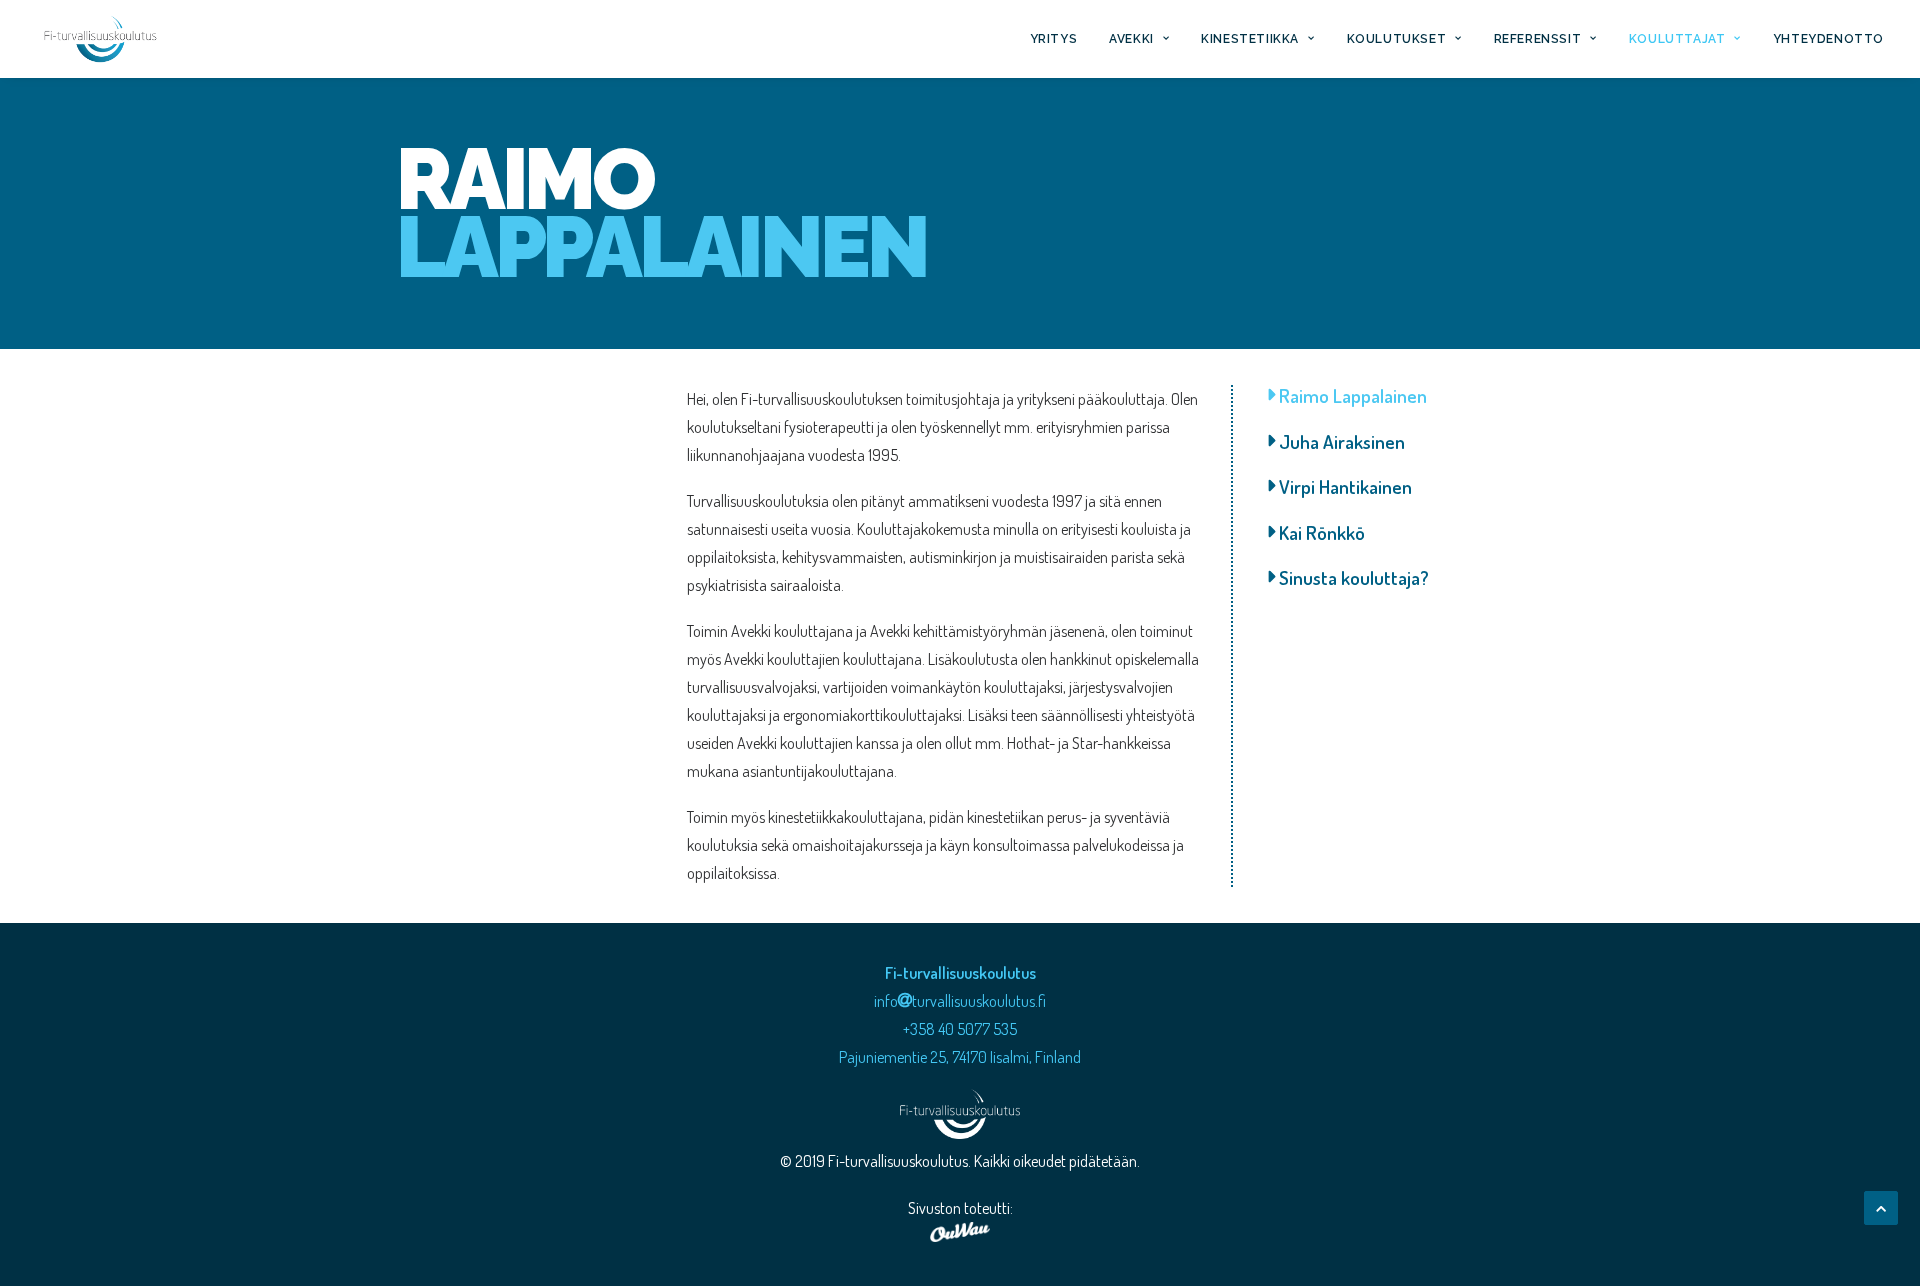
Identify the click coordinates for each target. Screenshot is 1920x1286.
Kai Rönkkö (1320, 532)
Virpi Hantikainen (1343, 486)
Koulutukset (1397, 39)
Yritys (1054, 39)
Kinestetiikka (1250, 39)
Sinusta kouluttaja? (1352, 577)
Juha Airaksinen (1340, 441)
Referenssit (1538, 39)
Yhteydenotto (1828, 39)
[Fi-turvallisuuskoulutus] (100, 39)
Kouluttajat (1677, 39)
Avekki (1131, 39)
